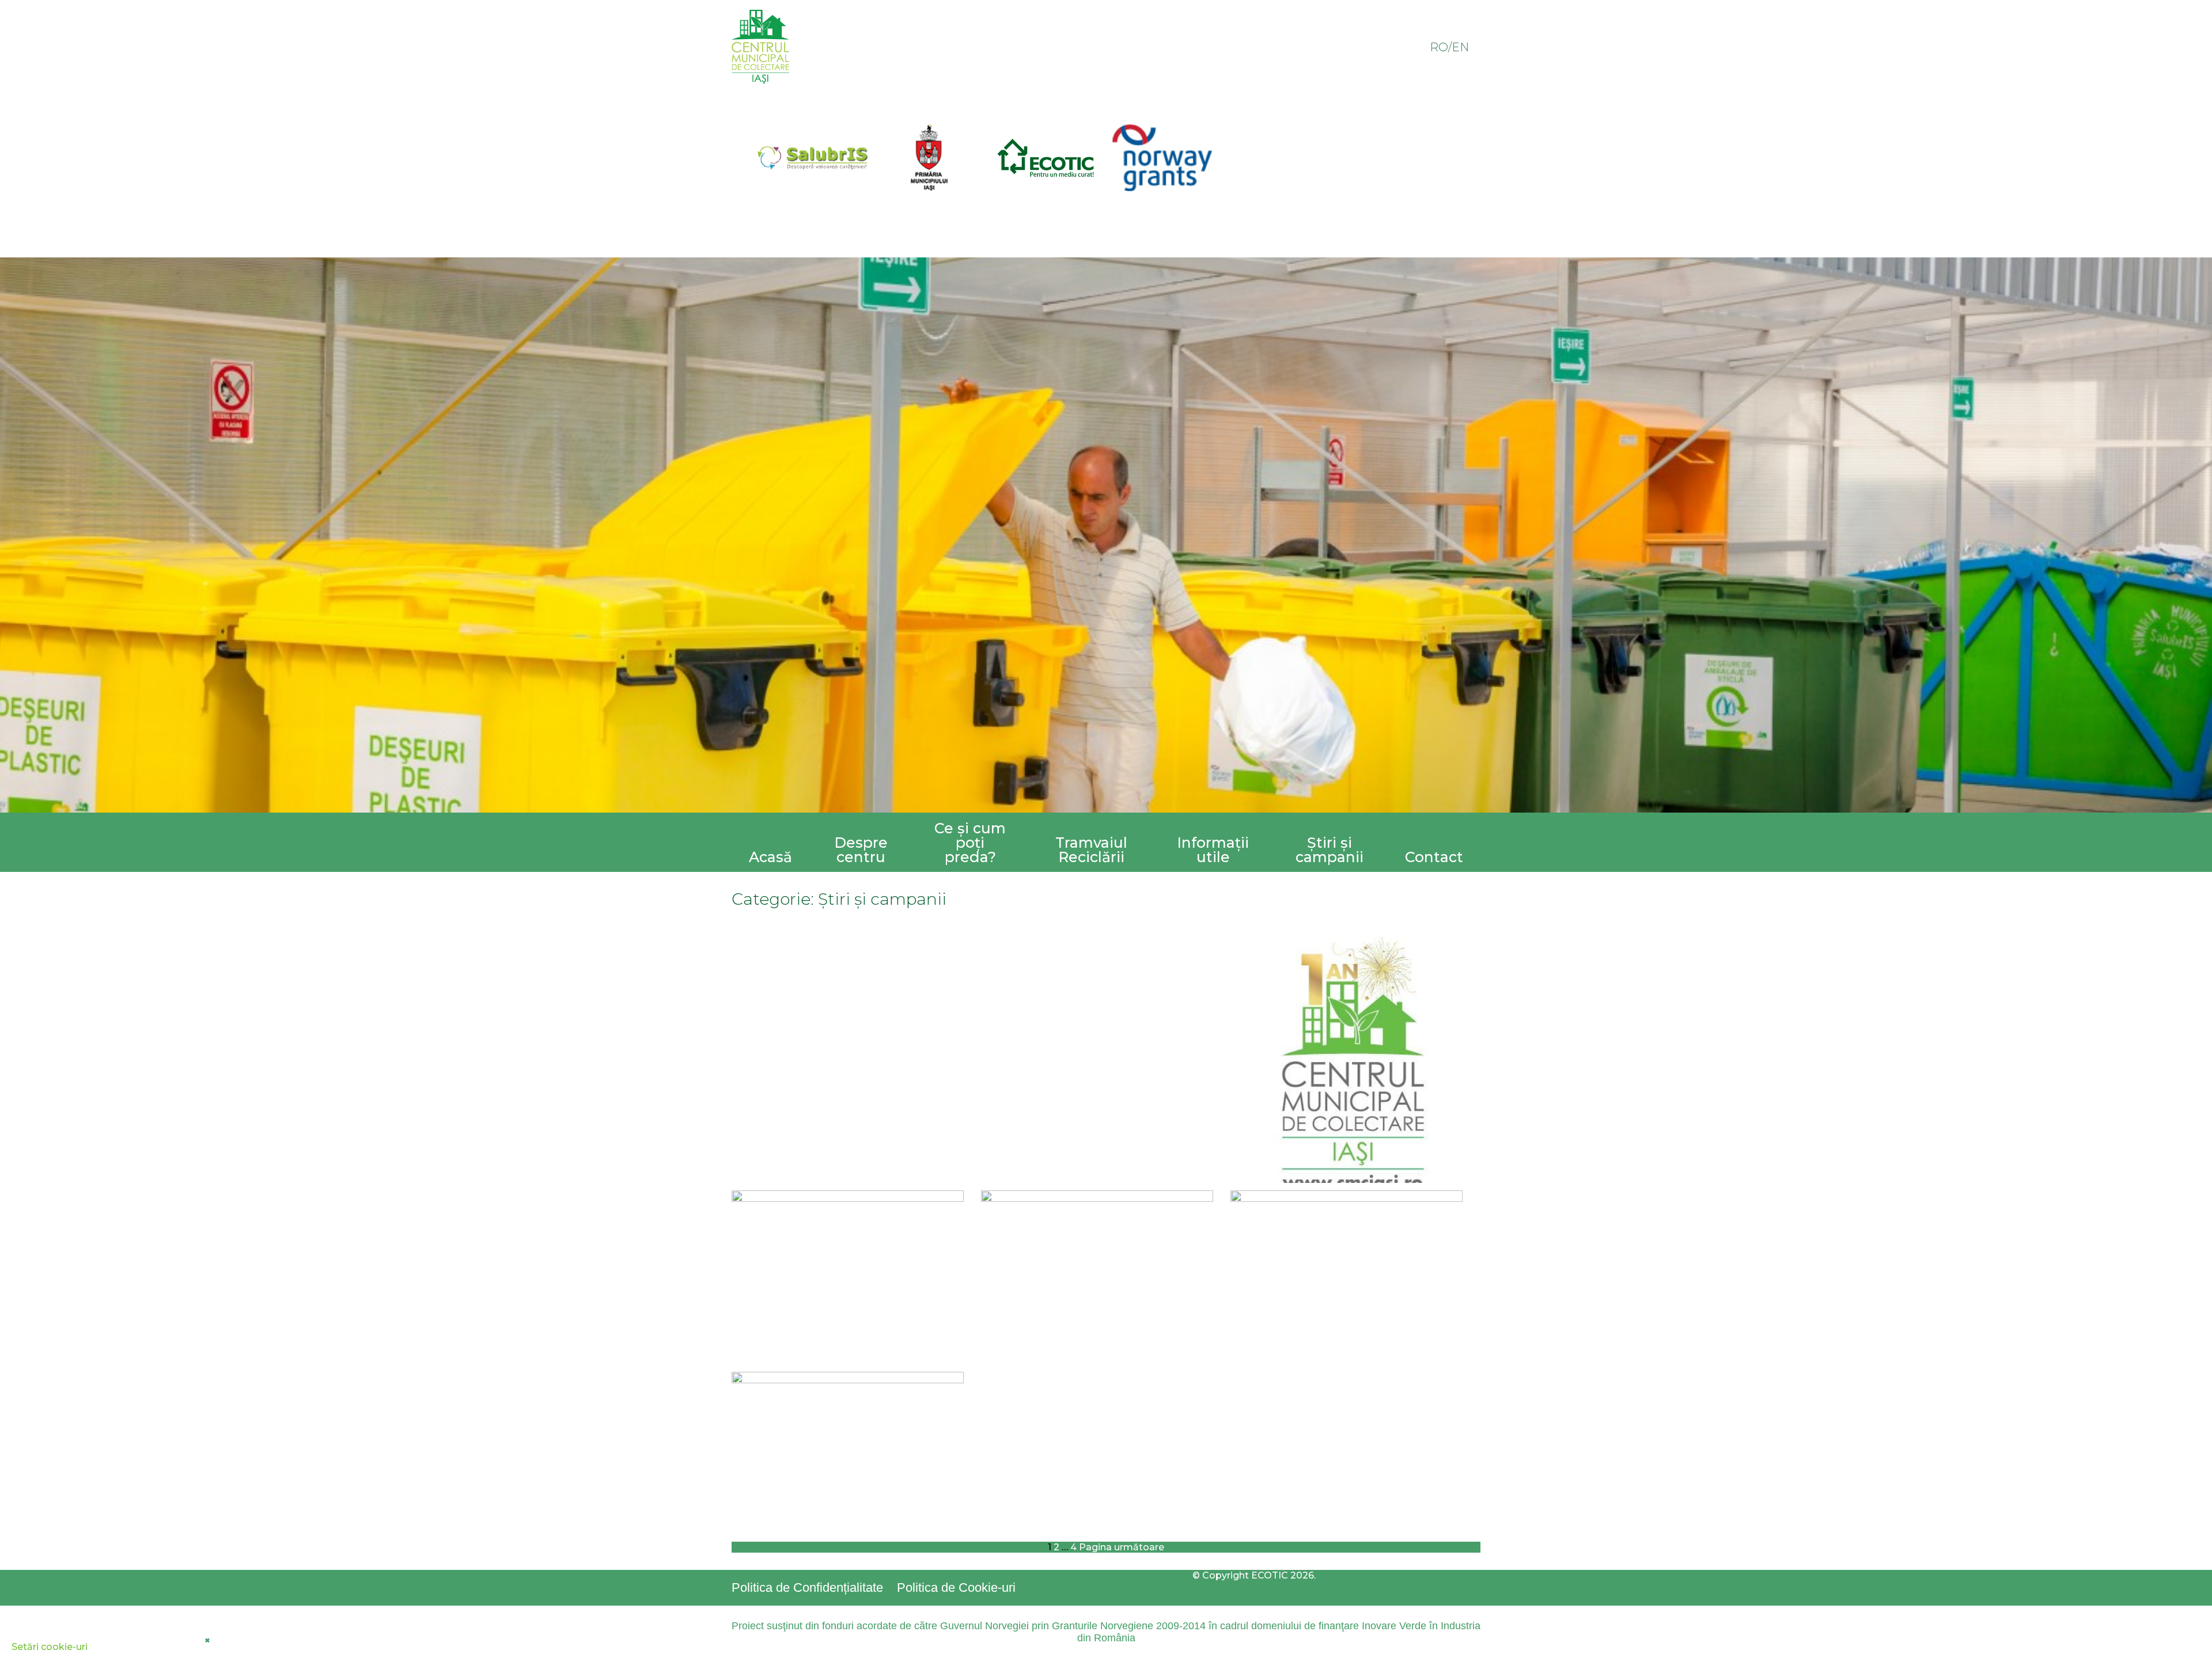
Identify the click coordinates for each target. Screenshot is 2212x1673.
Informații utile (1213, 850)
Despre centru (861, 850)
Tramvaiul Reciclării (1091, 850)
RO (1439, 47)
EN (1460, 47)
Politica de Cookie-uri (956, 1587)
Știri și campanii (1330, 850)
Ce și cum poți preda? (970, 843)
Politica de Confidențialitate (807, 1587)
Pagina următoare (1122, 1547)
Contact (1434, 857)
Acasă (770, 857)
